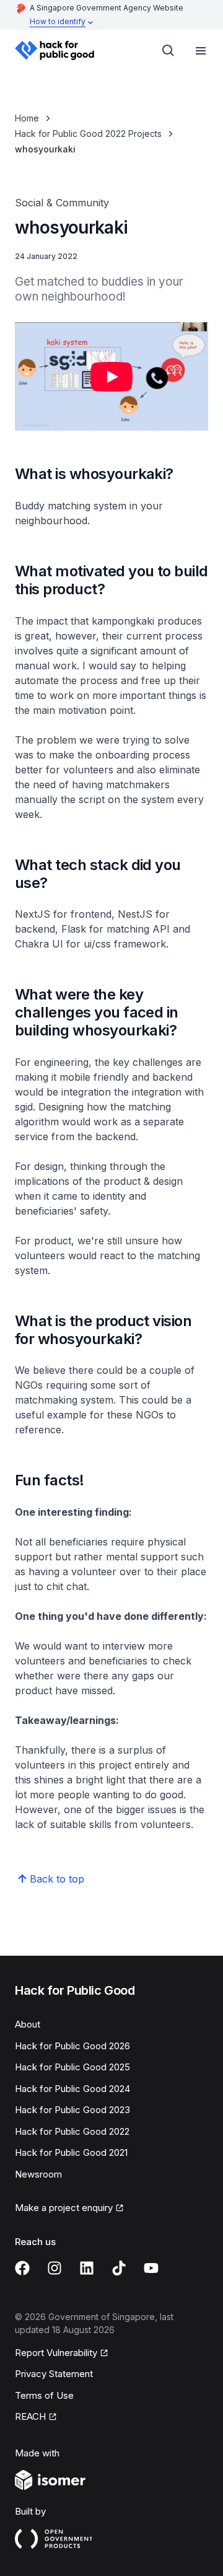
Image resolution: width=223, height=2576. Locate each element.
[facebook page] (22, 2268)
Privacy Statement (54, 2374)
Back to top (57, 1879)
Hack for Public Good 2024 (72, 2089)
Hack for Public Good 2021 (71, 2152)
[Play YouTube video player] (111, 377)
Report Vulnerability (56, 2353)
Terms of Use (44, 2395)
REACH (30, 2416)
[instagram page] (55, 2268)
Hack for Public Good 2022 (72, 2131)
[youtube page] (151, 2268)
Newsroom (38, 2174)
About (28, 2024)
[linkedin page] (87, 2268)
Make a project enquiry (64, 2208)
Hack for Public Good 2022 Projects (88, 134)
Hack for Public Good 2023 (72, 2110)
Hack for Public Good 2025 (72, 2067)
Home (27, 118)
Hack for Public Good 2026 (72, 2046)
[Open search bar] (168, 51)
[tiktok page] (119, 2268)
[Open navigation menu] (201, 51)
